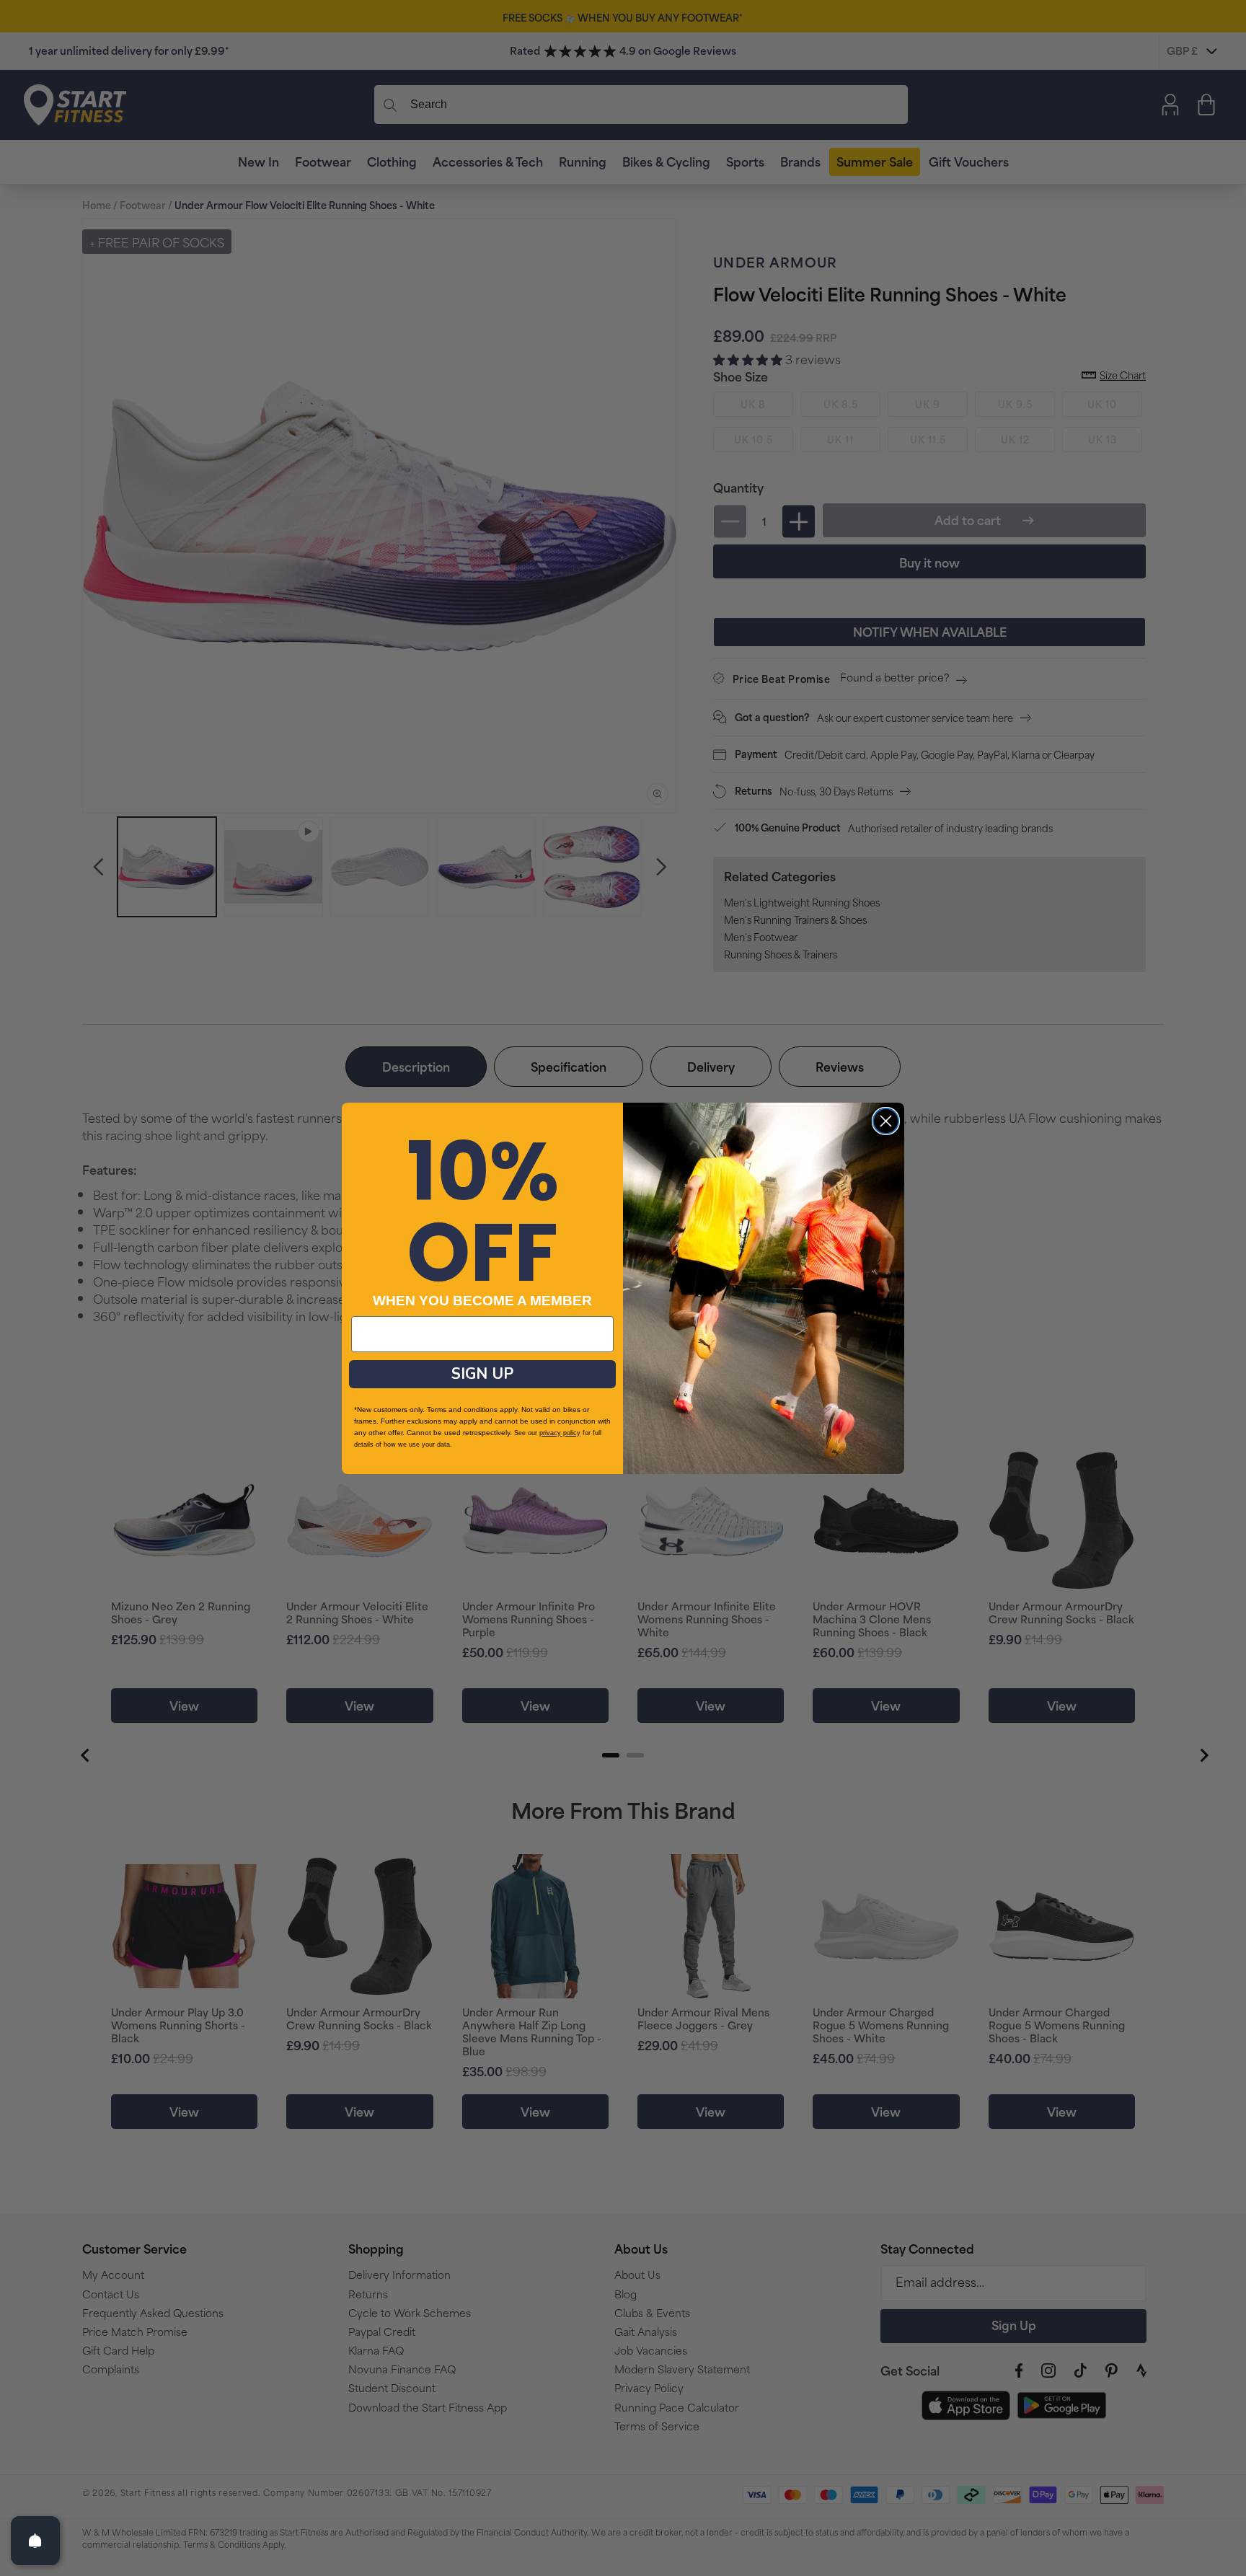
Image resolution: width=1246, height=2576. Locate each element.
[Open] (35, 2541)
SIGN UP (482, 1374)
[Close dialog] (886, 1121)
